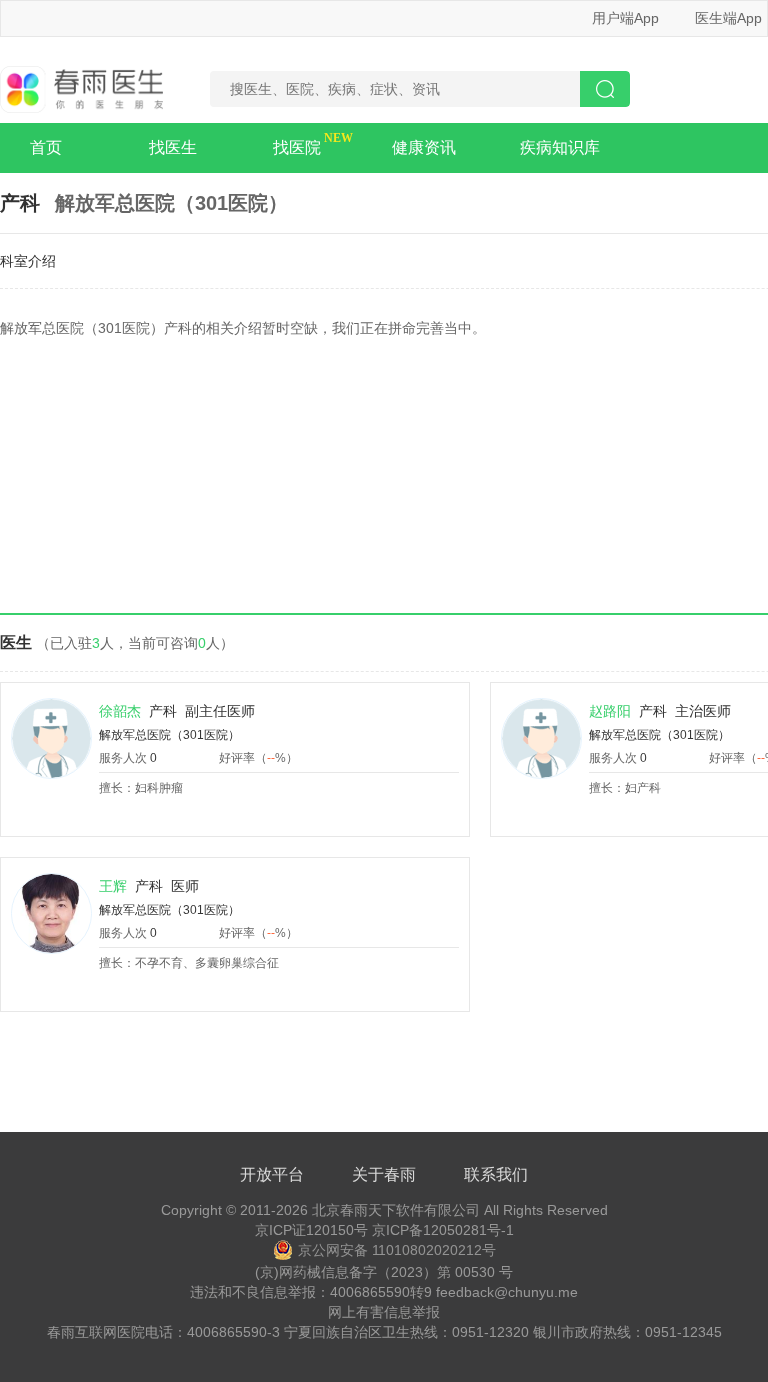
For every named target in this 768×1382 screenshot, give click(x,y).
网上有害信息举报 (384, 1312)
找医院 (297, 147)
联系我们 (496, 1174)
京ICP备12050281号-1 (443, 1230)
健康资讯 (424, 147)
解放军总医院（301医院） (169, 735)
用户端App (625, 18)
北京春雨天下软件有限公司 (396, 1210)
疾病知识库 (560, 147)
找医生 (173, 147)
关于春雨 (384, 1174)
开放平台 (272, 1174)
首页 (46, 147)
